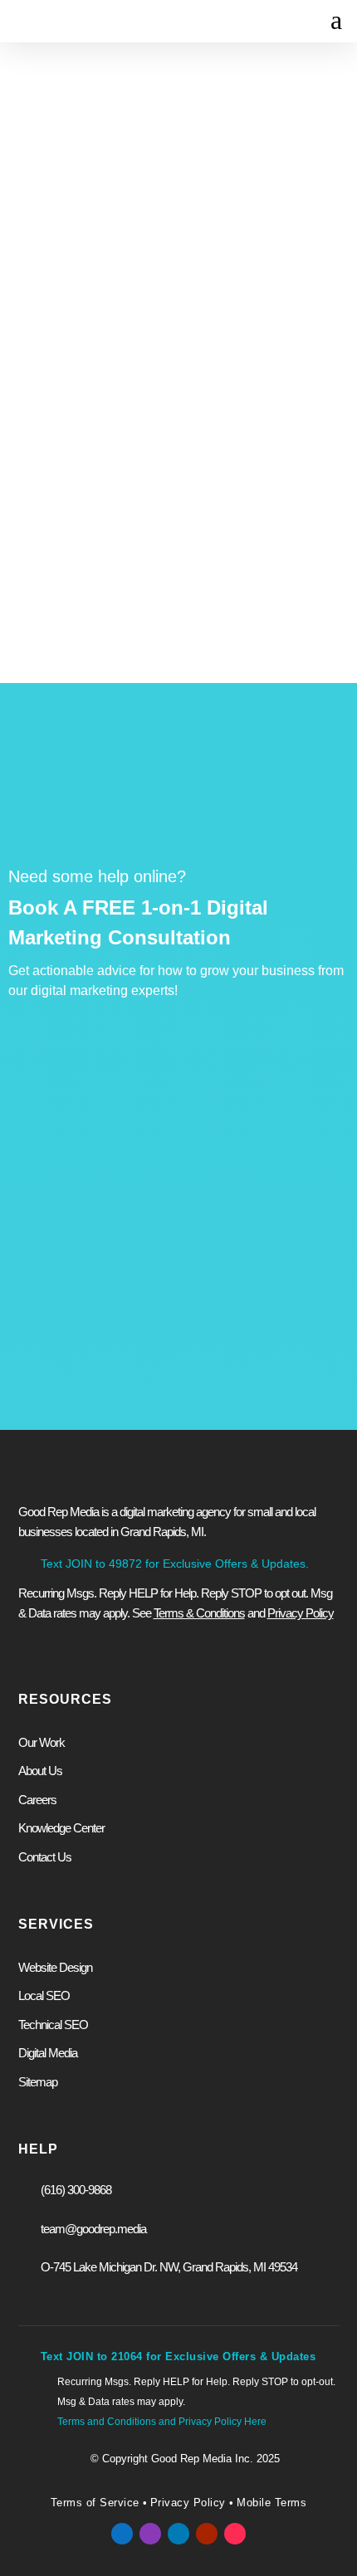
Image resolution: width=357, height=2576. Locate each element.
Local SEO (44, 1995)
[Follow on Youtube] (207, 2534)
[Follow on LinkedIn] (178, 2534)
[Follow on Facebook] (122, 2534)
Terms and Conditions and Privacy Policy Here (162, 2422)
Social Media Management (117, 1586)
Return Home (102, 494)
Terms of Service (95, 2503)
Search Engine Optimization (120, 1539)
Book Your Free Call (115, 1796)
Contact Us (225, 494)
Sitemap (38, 2082)
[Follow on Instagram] (150, 2534)
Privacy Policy (188, 2503)
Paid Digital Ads (87, 1512)
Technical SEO (53, 2025)
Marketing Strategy (96, 1612)
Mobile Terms (270, 2503)
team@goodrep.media (93, 2229)
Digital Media (48, 2053)
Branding (69, 1639)
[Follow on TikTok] (235, 2534)
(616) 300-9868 (76, 2190)
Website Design (88, 1486)
